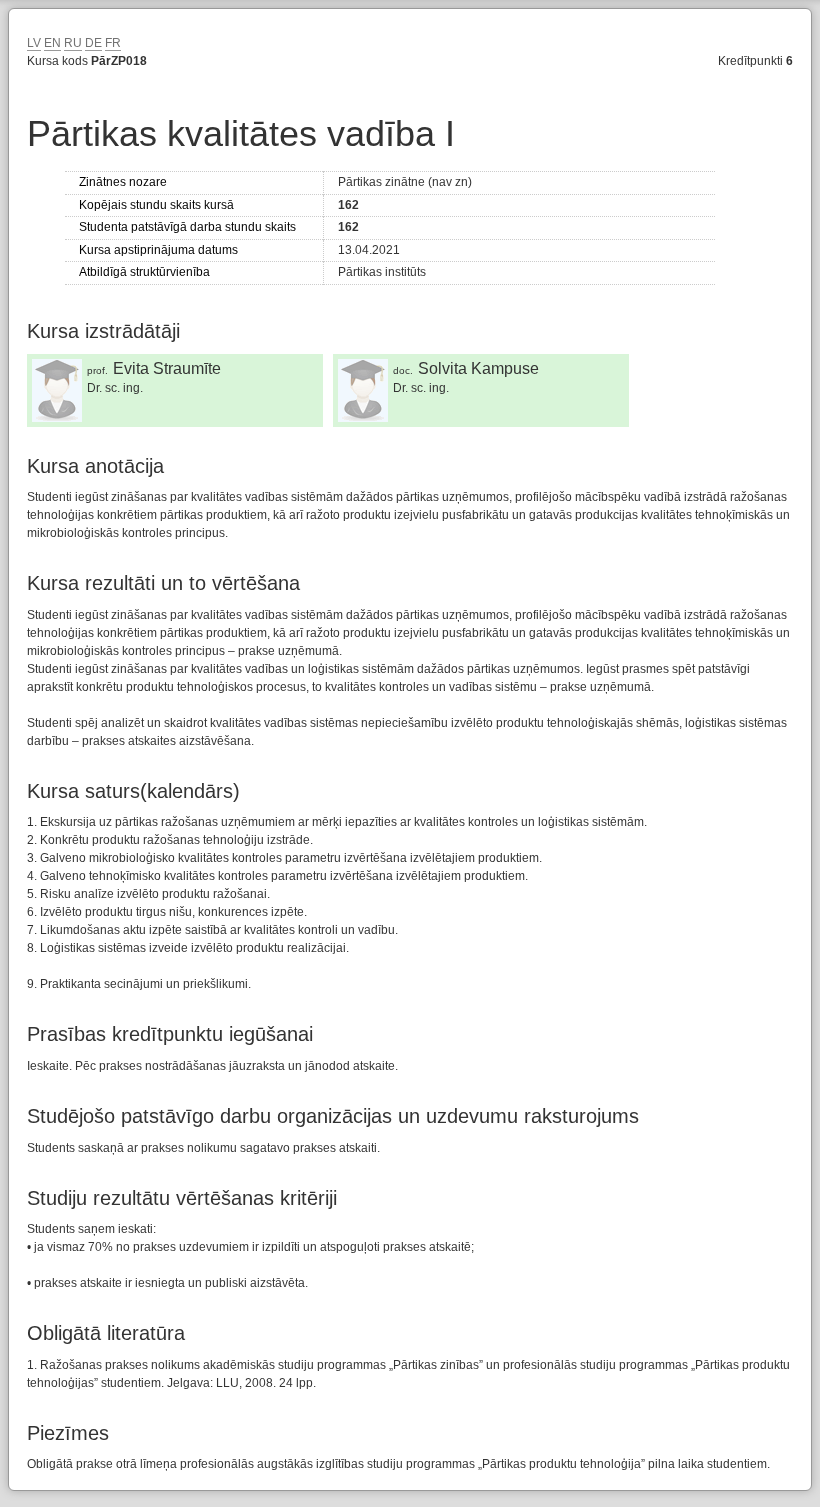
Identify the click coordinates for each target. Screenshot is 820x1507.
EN (52, 43)
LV (34, 43)
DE (93, 43)
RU (73, 43)
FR (113, 43)
